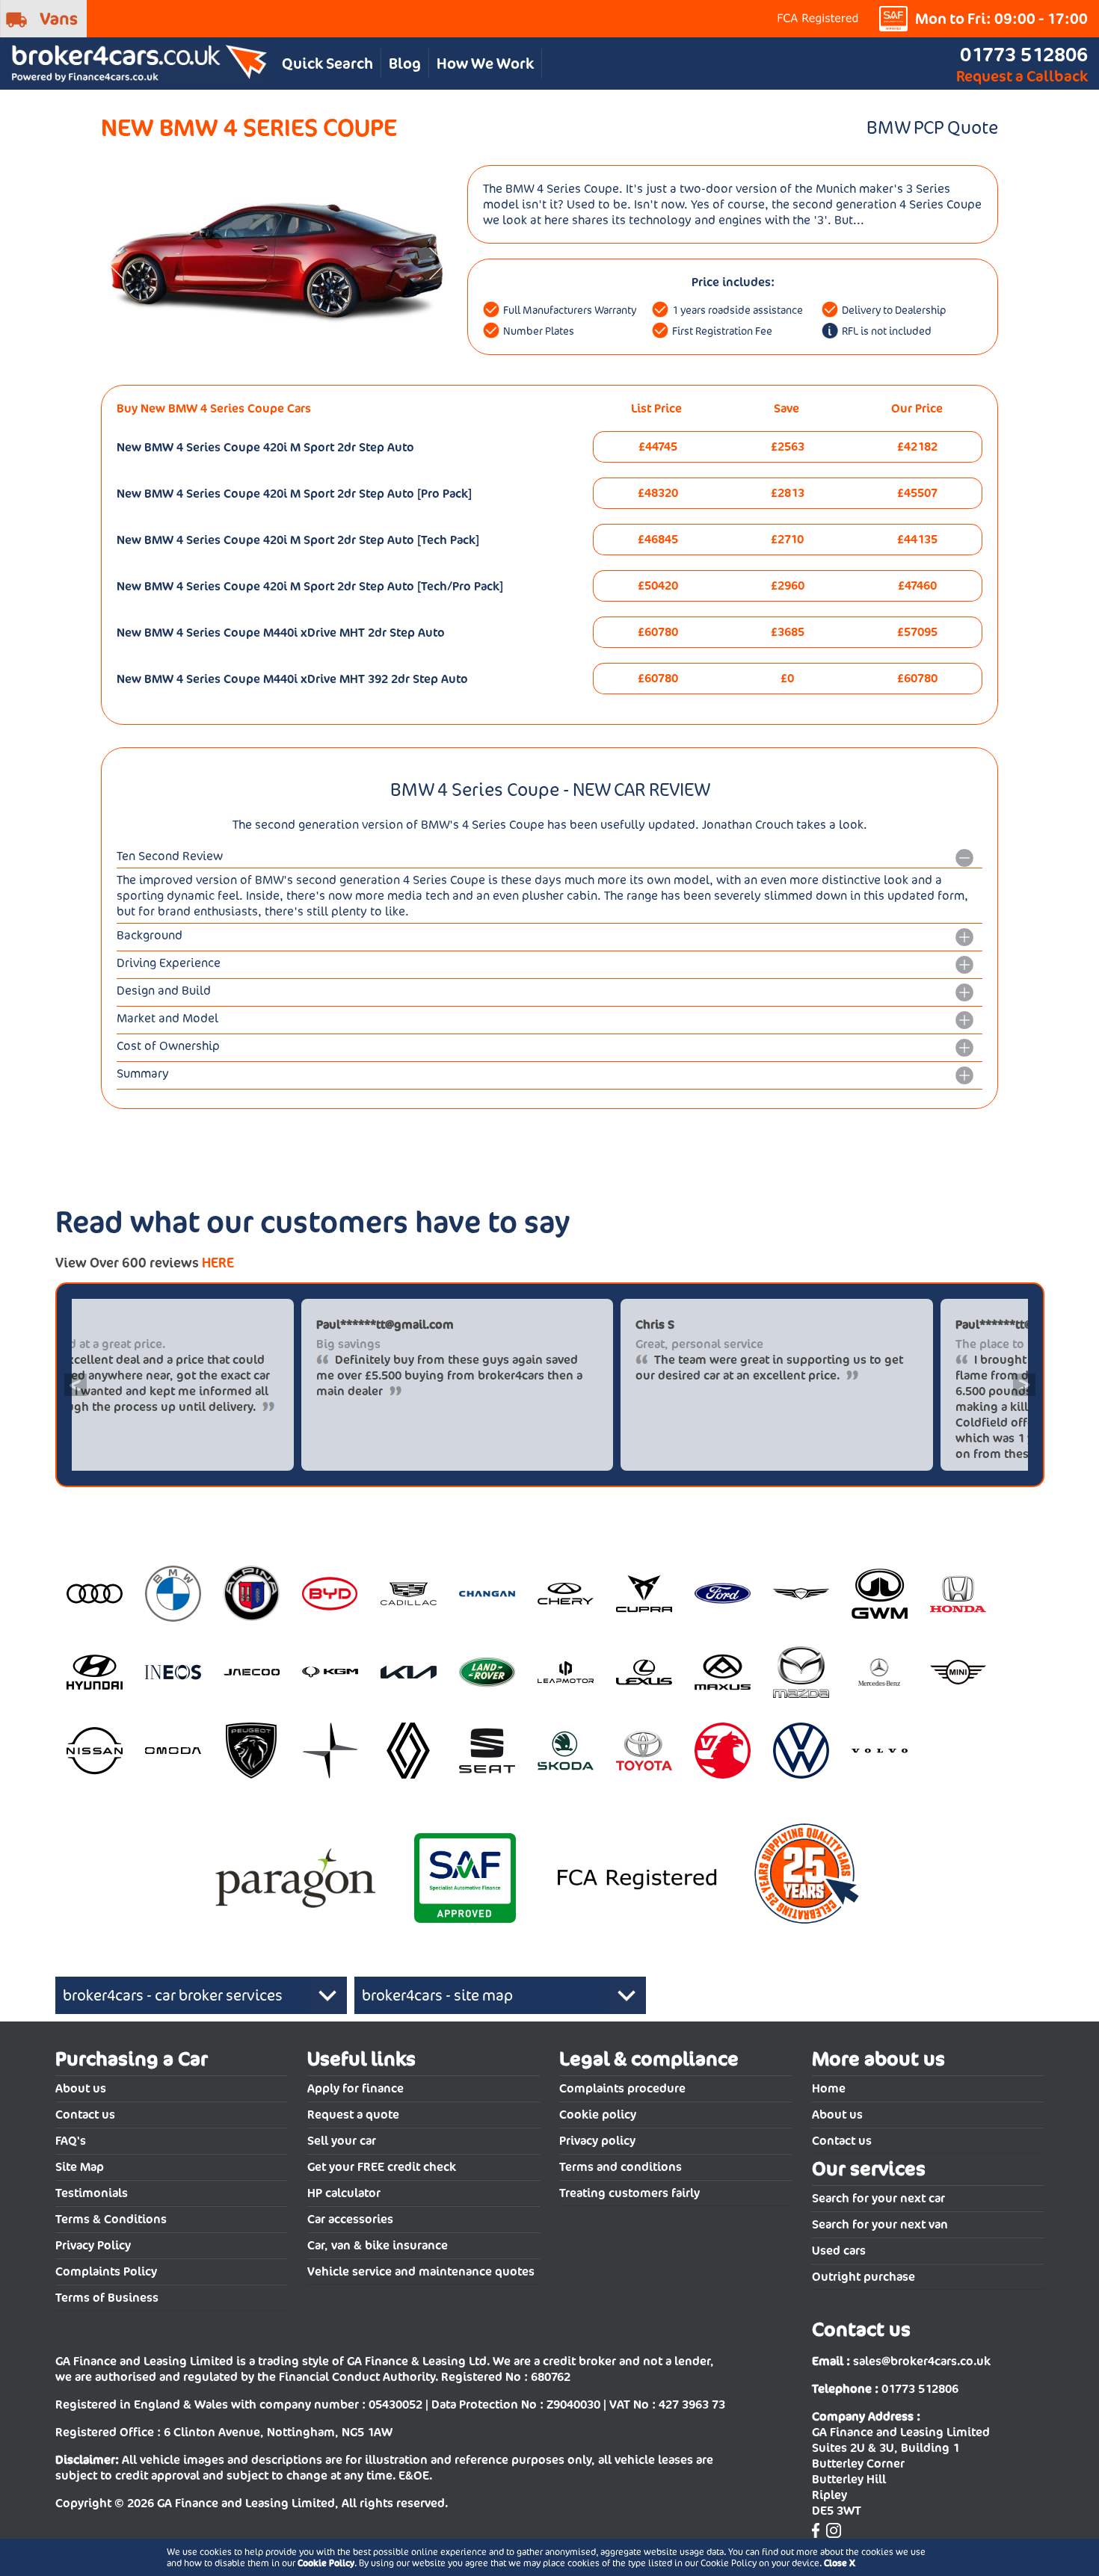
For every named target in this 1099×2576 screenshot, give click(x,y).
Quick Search (327, 64)
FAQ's (71, 2141)
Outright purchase (863, 2277)
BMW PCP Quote (932, 127)
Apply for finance (355, 2088)
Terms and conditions (621, 2167)
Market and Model (167, 1018)
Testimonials (92, 2193)
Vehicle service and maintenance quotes (421, 2271)
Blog (405, 64)
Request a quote (353, 2115)
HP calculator (344, 2193)
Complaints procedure (622, 2088)
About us (81, 2088)
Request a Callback (1022, 76)
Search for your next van (880, 2224)
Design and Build (164, 991)
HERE (218, 1263)
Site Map (80, 2167)
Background (150, 935)
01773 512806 (1024, 54)
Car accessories (350, 2219)
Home (829, 2088)
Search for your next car (878, 2198)
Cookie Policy (326, 2563)
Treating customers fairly (629, 2193)
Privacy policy (597, 2141)
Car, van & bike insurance (378, 2245)
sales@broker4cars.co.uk (922, 2361)
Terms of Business (107, 2298)
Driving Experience (169, 963)
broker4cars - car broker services (173, 1995)
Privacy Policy (93, 2245)
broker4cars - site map (437, 1995)
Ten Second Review (170, 856)
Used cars (839, 2251)
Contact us (85, 2115)
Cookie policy (598, 2115)
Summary (143, 1074)
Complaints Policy (106, 2271)
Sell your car (342, 2141)
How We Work (485, 64)
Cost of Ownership (168, 1046)
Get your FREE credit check (382, 2167)
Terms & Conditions (111, 2219)
